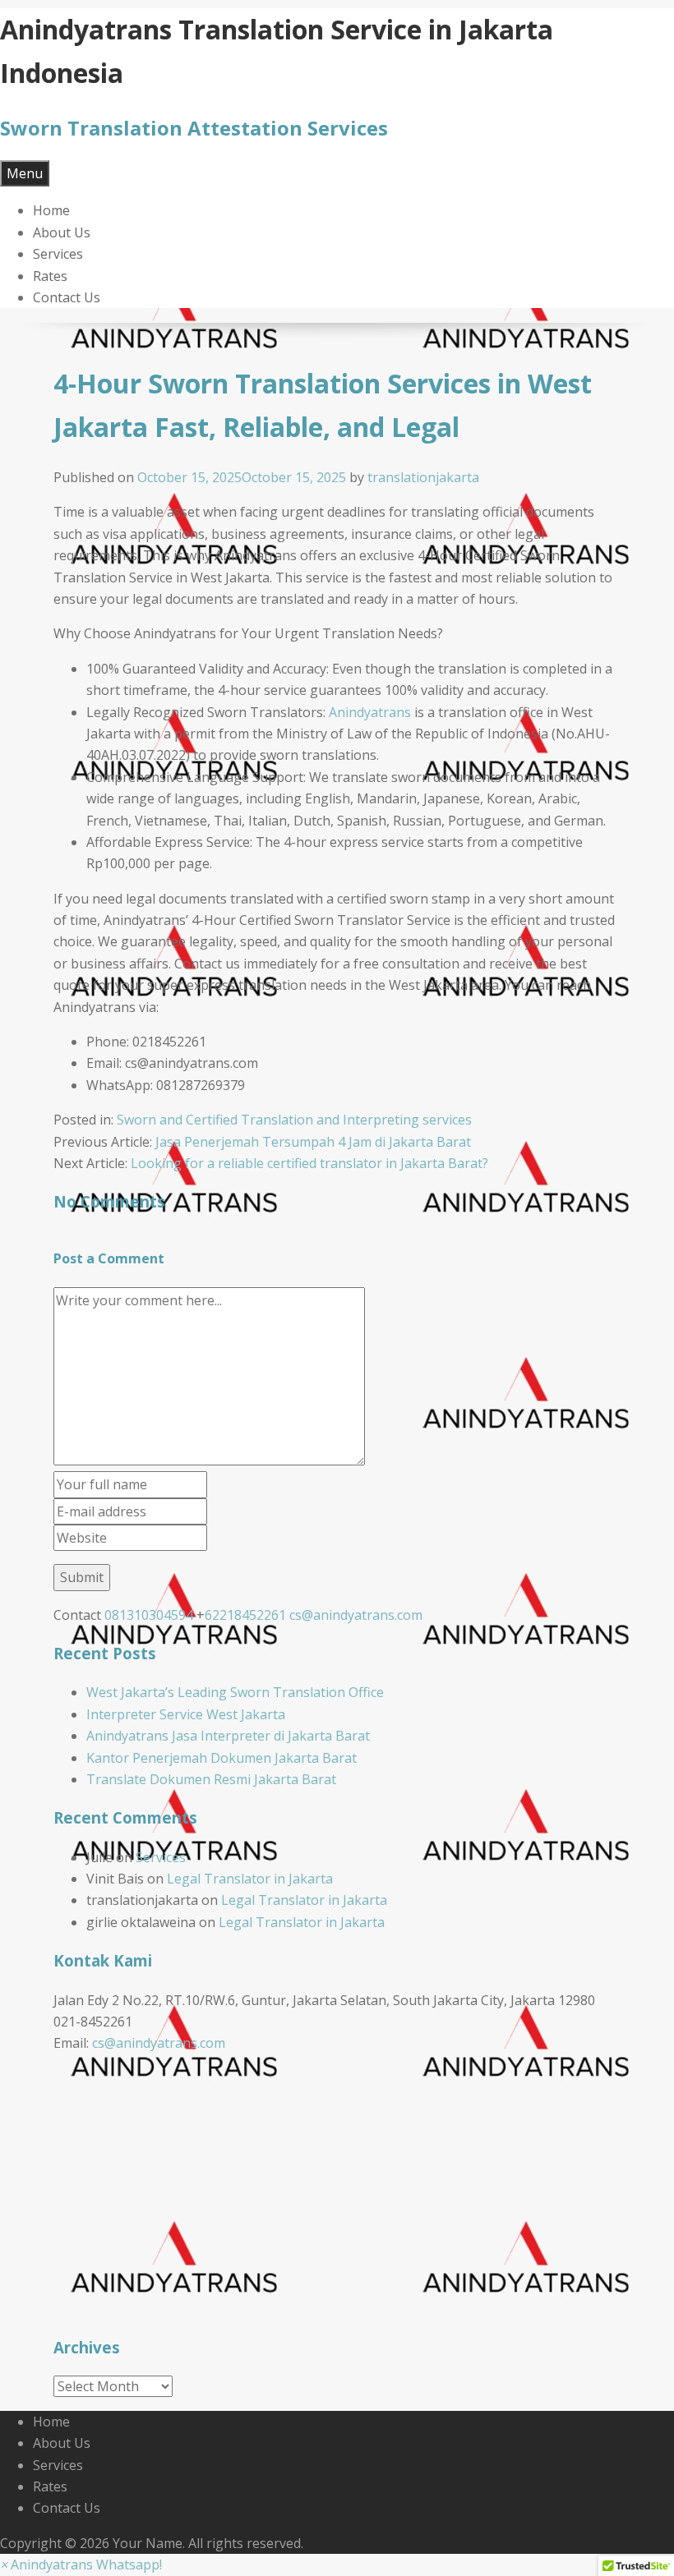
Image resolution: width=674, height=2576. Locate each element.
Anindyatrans (370, 712)
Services (58, 254)
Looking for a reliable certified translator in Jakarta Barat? (309, 1163)
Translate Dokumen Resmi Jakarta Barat (211, 1779)
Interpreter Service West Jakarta (186, 1714)
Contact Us (67, 297)
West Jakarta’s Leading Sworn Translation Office (235, 1692)
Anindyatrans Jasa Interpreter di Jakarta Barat (228, 1736)
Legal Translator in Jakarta (250, 1879)
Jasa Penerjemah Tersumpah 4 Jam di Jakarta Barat (313, 1142)
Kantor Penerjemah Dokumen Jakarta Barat (222, 1758)
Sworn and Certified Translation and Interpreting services (294, 1120)
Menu (25, 173)
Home (51, 210)
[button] (81, 2564)
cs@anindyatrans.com (356, 1615)
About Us (62, 232)
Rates (50, 276)
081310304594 (149, 1615)
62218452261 (245, 1615)
